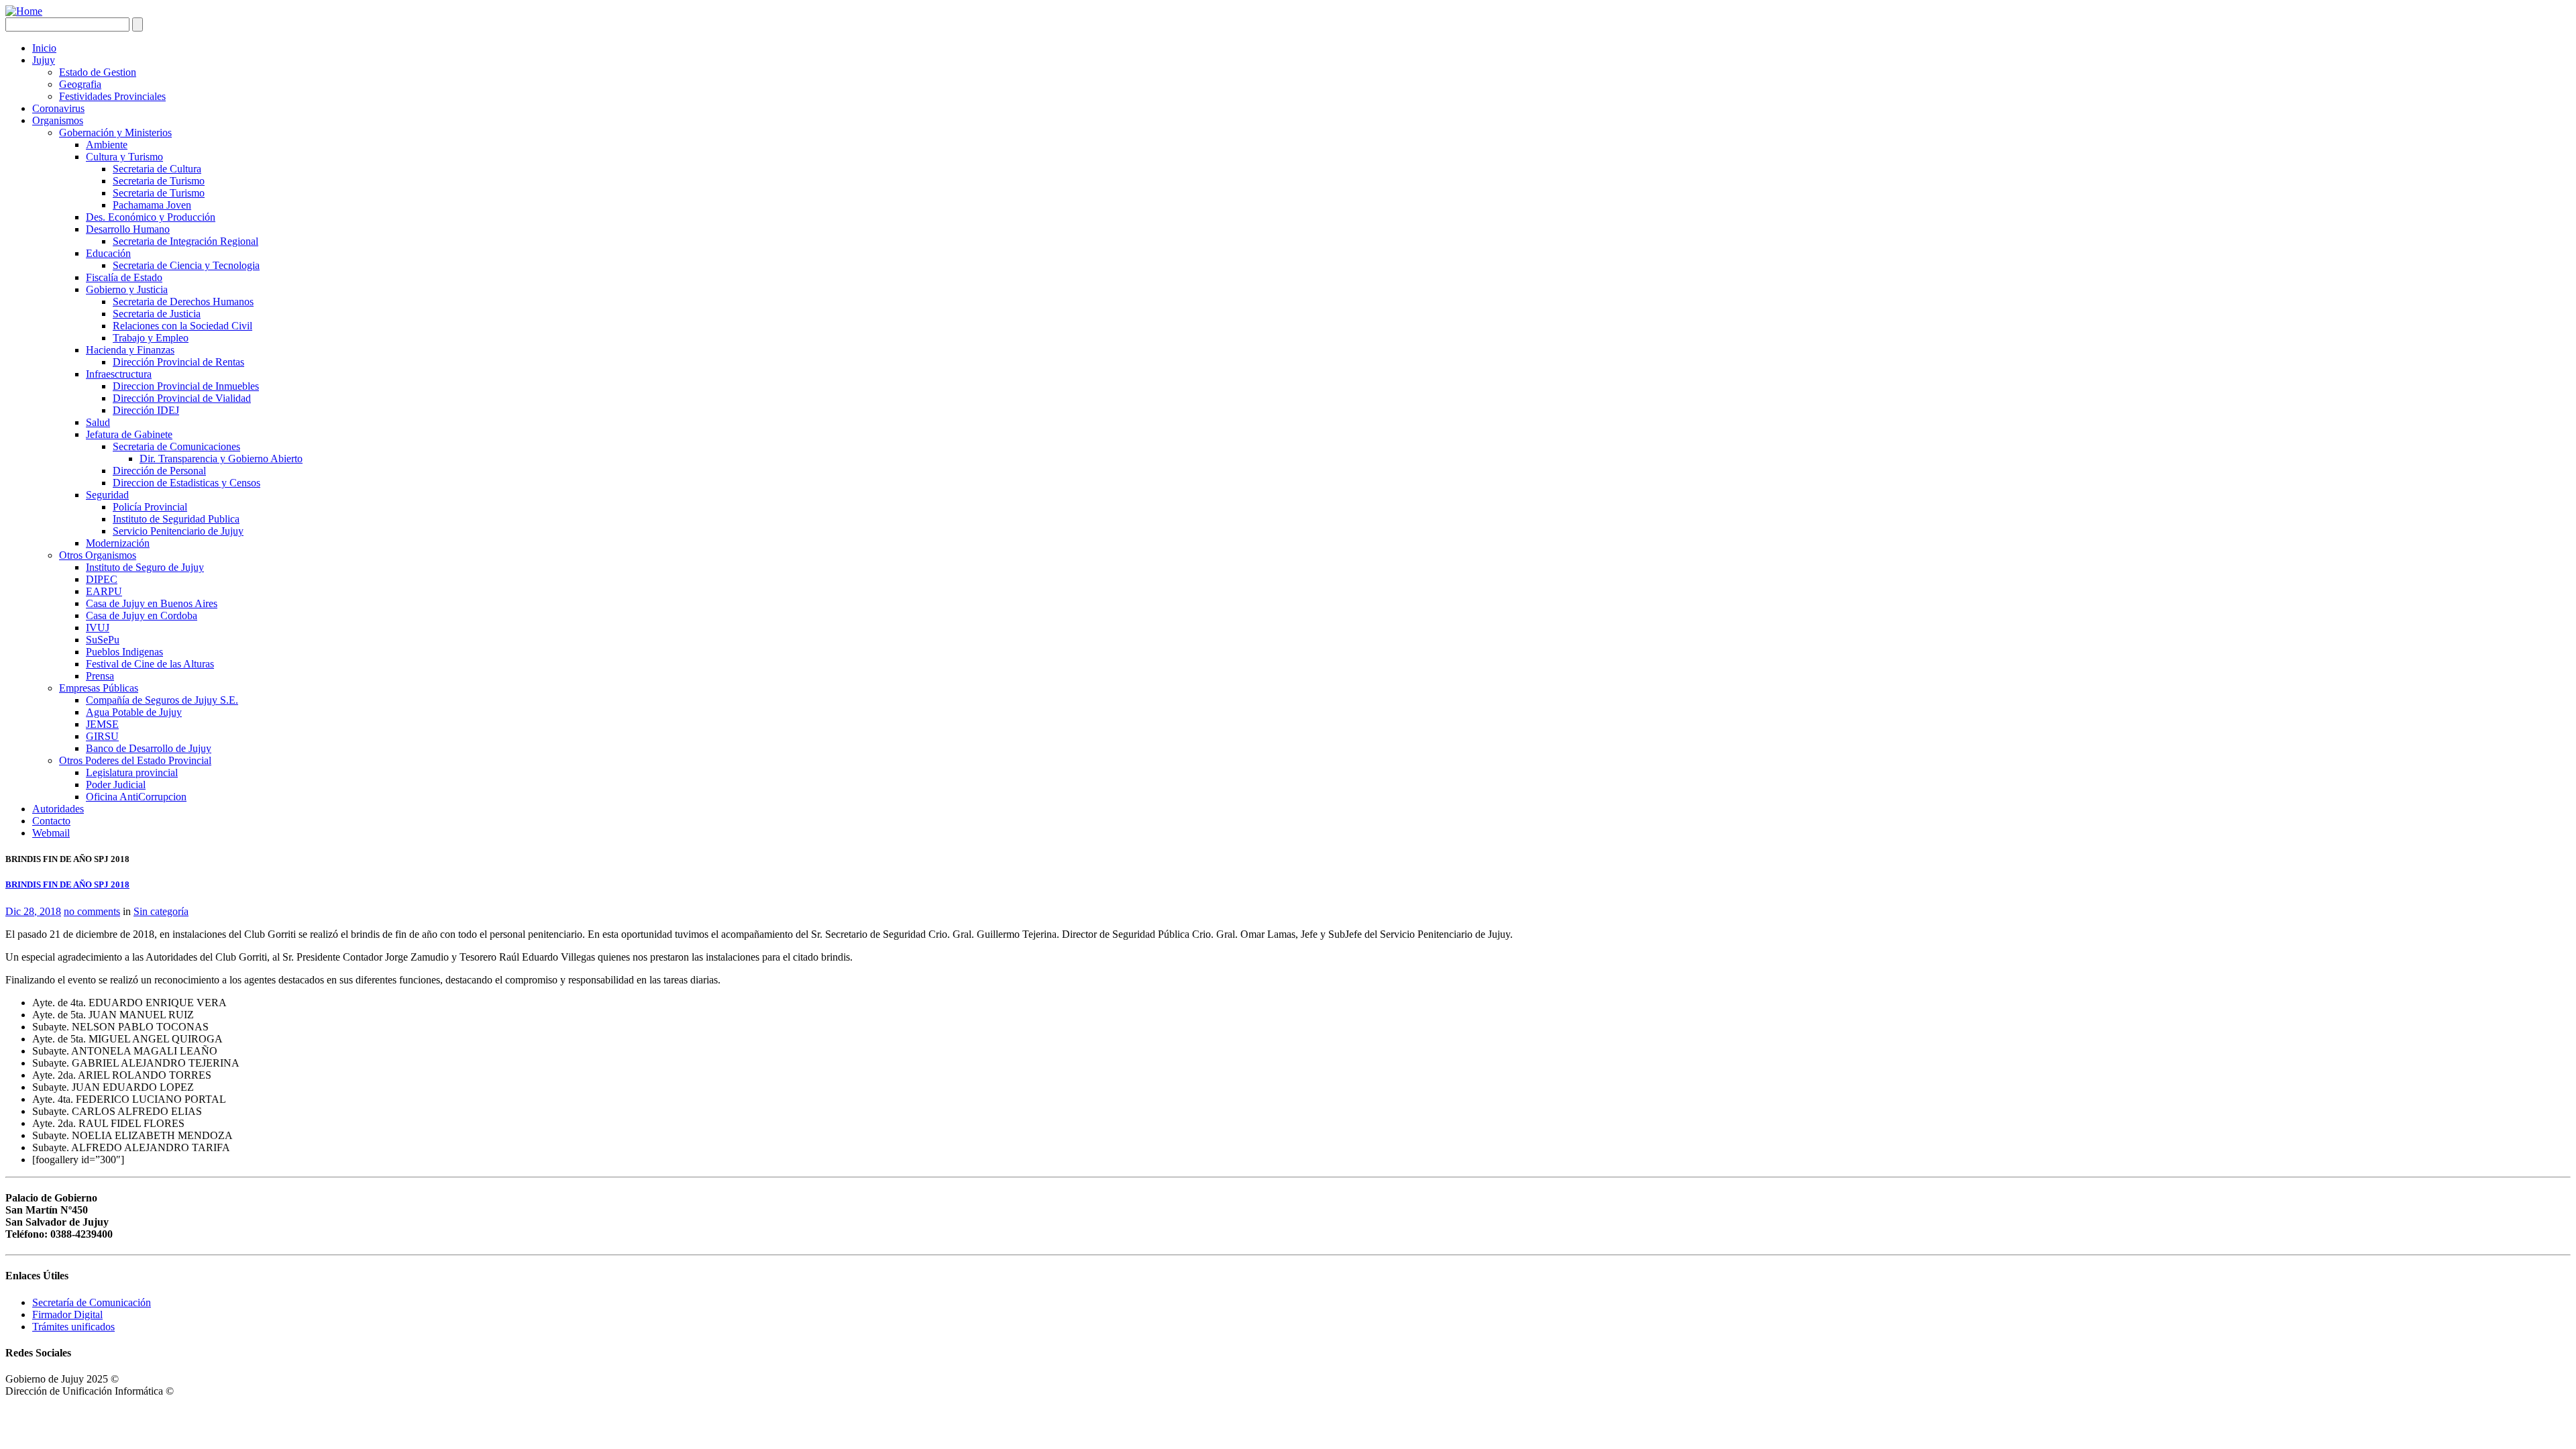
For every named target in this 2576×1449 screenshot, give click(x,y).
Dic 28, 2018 (33, 911)
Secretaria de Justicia (157, 314)
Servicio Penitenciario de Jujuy (178, 531)
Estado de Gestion (98, 72)
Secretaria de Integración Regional (185, 241)
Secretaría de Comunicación (92, 1302)
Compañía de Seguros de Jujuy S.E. (162, 700)
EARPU (104, 591)
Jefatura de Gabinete (129, 434)
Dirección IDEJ (146, 410)
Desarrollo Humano (128, 229)
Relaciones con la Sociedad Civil (182, 326)
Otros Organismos (98, 555)
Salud (98, 422)
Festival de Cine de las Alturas (150, 664)
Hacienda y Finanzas (130, 350)
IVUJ (98, 628)
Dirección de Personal (159, 471)
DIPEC (102, 579)
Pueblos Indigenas (124, 652)
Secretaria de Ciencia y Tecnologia (186, 265)
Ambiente (107, 145)
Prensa (100, 676)
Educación (108, 253)
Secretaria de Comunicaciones (176, 446)
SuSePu (103, 640)
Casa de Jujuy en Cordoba (142, 615)
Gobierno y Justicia (127, 289)
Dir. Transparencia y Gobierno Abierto (221, 459)
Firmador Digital (67, 1314)
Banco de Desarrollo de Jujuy (149, 748)
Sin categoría (161, 911)
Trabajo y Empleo (151, 338)
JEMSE (102, 724)
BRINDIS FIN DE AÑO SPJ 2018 (67, 884)
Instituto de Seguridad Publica (176, 519)
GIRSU (102, 736)
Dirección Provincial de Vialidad (182, 398)
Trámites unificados (73, 1327)
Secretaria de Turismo (159, 181)
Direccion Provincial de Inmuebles (186, 386)
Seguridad (107, 495)
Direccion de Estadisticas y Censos (186, 483)
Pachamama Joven (152, 205)
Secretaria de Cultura (157, 169)
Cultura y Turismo (124, 157)
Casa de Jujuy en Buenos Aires (152, 603)
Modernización (118, 543)
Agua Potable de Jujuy (134, 712)
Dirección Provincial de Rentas (178, 362)
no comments (92, 911)
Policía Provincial (150, 507)
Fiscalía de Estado (124, 277)
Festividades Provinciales (112, 96)
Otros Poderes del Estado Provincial (135, 760)
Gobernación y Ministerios (115, 132)
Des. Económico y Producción (151, 217)
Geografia (80, 84)
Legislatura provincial (132, 772)
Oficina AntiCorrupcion (136, 797)
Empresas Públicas (99, 688)
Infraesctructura (119, 374)
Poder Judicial (116, 785)
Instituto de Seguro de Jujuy (145, 567)
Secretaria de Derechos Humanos (183, 302)
